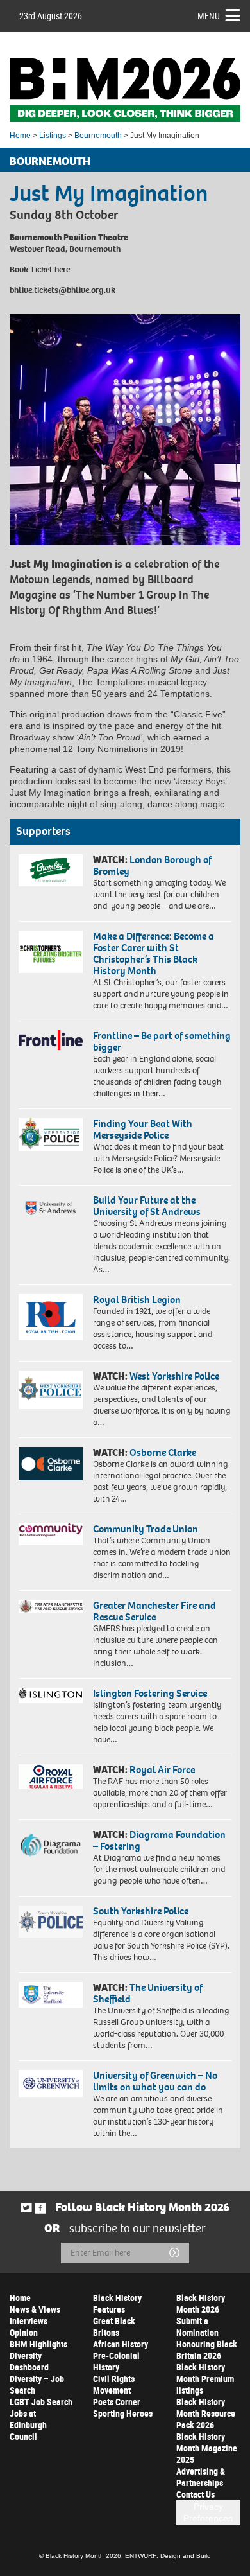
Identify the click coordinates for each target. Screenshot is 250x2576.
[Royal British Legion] (51, 1317)
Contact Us (196, 2494)
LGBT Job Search (41, 2402)
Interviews (29, 2321)
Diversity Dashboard (29, 2361)
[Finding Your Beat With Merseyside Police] (51, 1135)
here (62, 269)
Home (20, 136)
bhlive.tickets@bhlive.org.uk (63, 290)
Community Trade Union (146, 1529)
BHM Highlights (38, 2344)
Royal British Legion (137, 1300)
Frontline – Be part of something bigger (162, 1041)
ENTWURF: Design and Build (168, 2556)
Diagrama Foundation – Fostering (159, 1840)
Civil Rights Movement (114, 2384)
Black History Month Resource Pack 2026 (206, 2413)
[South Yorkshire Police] (51, 1922)
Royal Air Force (162, 1770)
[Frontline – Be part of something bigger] (51, 1040)
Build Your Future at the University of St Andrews (147, 1206)
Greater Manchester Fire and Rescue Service (154, 1611)
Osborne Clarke (163, 1452)
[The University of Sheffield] (51, 1995)
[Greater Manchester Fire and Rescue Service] (51, 1607)
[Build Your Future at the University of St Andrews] (51, 1209)
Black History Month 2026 (201, 2303)
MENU (209, 16)
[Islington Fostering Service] (51, 1695)
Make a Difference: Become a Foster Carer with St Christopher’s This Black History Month (154, 953)
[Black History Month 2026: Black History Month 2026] (125, 90)
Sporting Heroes (123, 2413)
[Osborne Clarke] (51, 1464)
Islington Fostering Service (150, 1693)
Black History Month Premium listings (205, 2379)
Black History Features (117, 2303)
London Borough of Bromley (152, 865)
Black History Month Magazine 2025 (207, 2448)
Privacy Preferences (208, 2512)
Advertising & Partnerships (201, 2477)
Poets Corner (117, 2402)
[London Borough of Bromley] (51, 870)
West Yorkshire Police (174, 1376)
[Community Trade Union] (51, 1534)
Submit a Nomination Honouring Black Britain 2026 (207, 2338)
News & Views (35, 2309)
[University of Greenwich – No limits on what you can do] (51, 2084)
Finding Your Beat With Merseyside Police (143, 1129)
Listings (53, 136)
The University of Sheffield (148, 1993)
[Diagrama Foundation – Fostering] (51, 1844)
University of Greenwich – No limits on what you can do (155, 2081)
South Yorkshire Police (141, 1911)
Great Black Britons (114, 2326)
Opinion (24, 2332)
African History (121, 2344)
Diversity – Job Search (37, 2384)
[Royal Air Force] (51, 1777)
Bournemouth (98, 136)
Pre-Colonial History (116, 2361)
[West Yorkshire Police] (51, 1390)
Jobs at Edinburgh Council (28, 2425)
